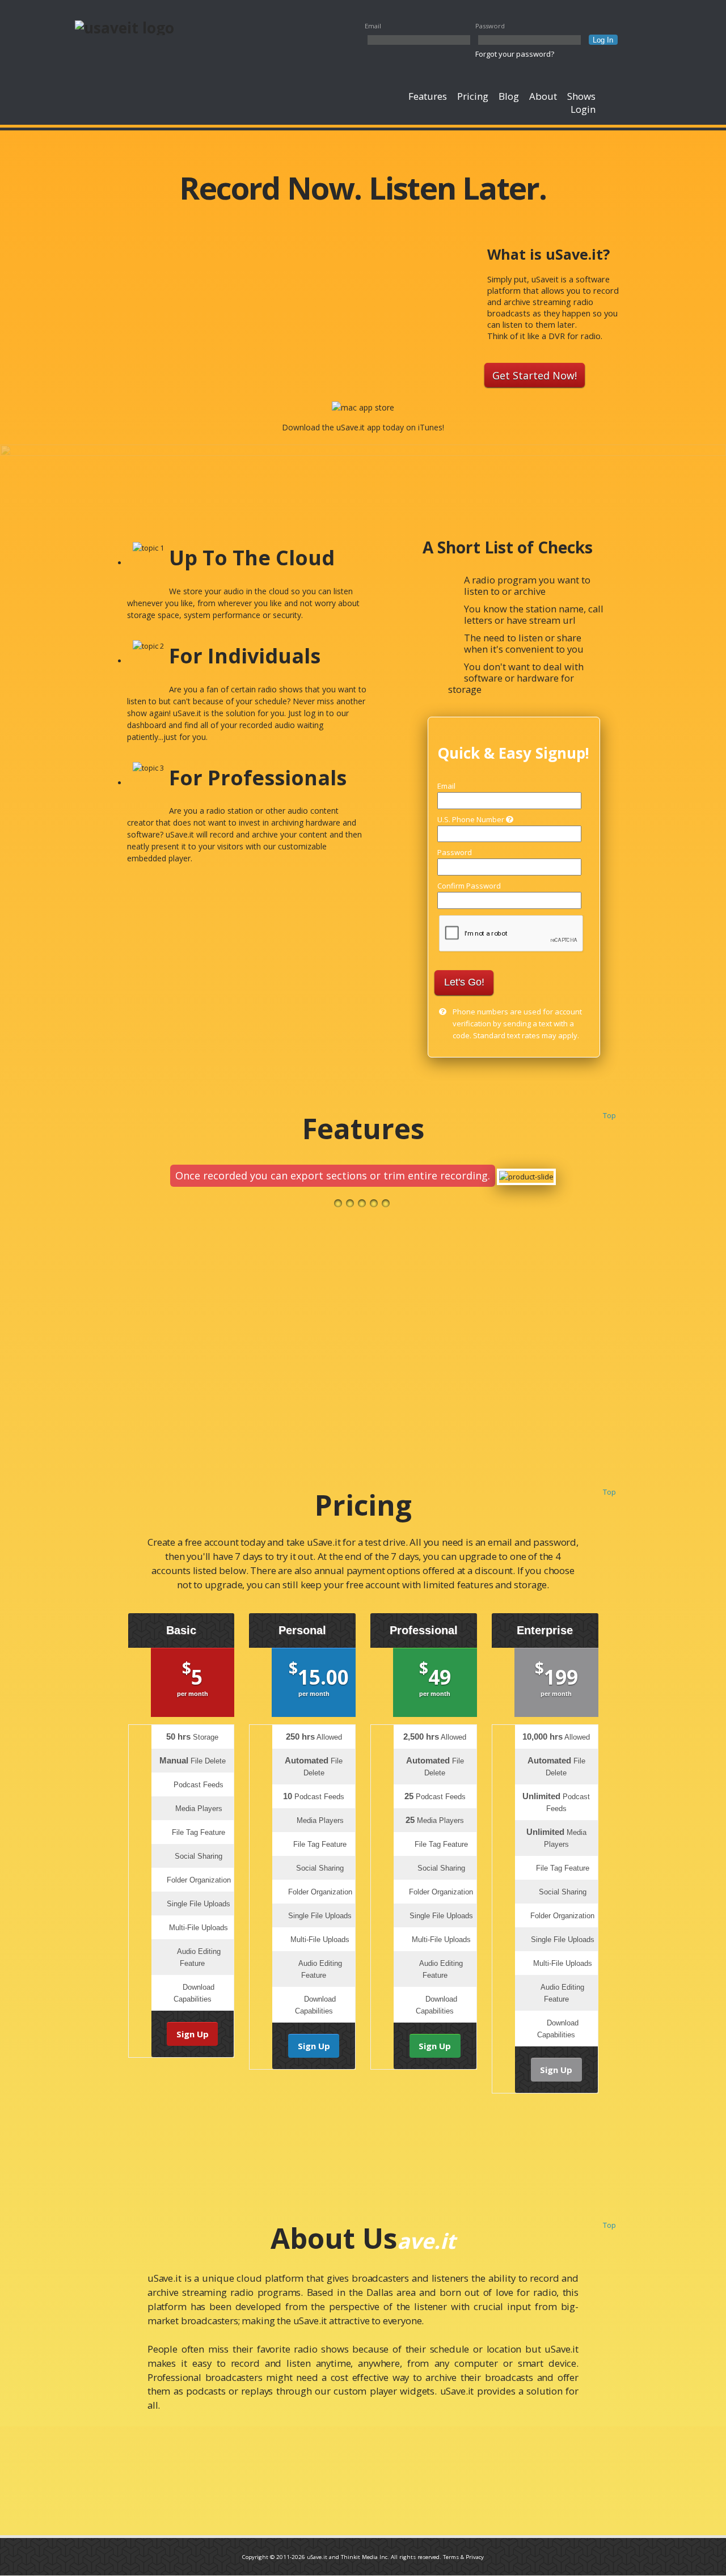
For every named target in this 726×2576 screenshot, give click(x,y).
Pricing (473, 96)
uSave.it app (358, 427)
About (543, 96)
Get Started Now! (535, 375)
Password (490, 26)
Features (428, 96)
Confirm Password (469, 886)
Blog (509, 96)
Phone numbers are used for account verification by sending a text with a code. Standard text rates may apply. (517, 1023)
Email (373, 26)
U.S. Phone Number (472, 819)
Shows (581, 96)
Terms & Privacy (463, 2557)
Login (583, 109)
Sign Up (193, 2034)
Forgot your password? (515, 54)
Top (609, 1115)
